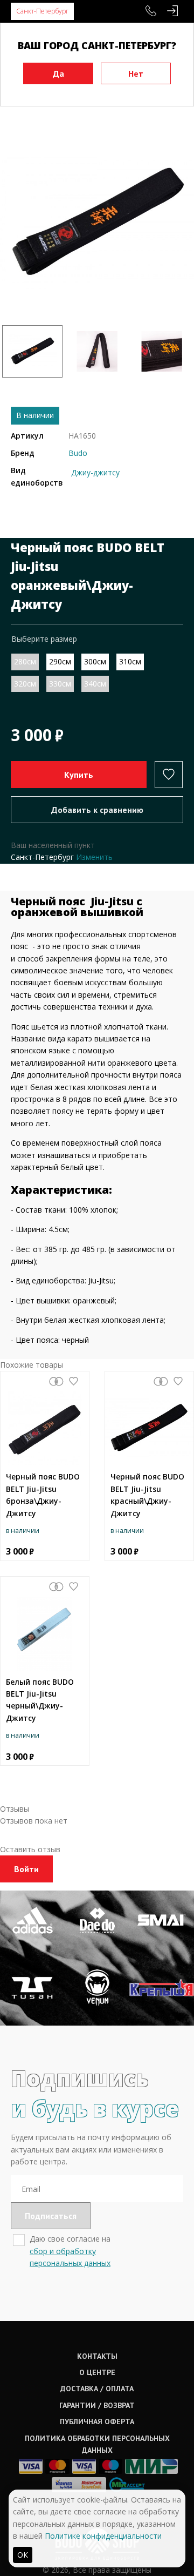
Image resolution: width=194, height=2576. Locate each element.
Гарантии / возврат (97, 2405)
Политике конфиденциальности (103, 2536)
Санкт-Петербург (42, 11)
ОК (23, 2555)
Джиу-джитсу (95, 472)
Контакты (97, 2356)
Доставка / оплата (97, 2389)
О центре (97, 2372)
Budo (78, 453)
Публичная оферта (97, 2422)
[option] (97, 223)
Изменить (94, 857)
